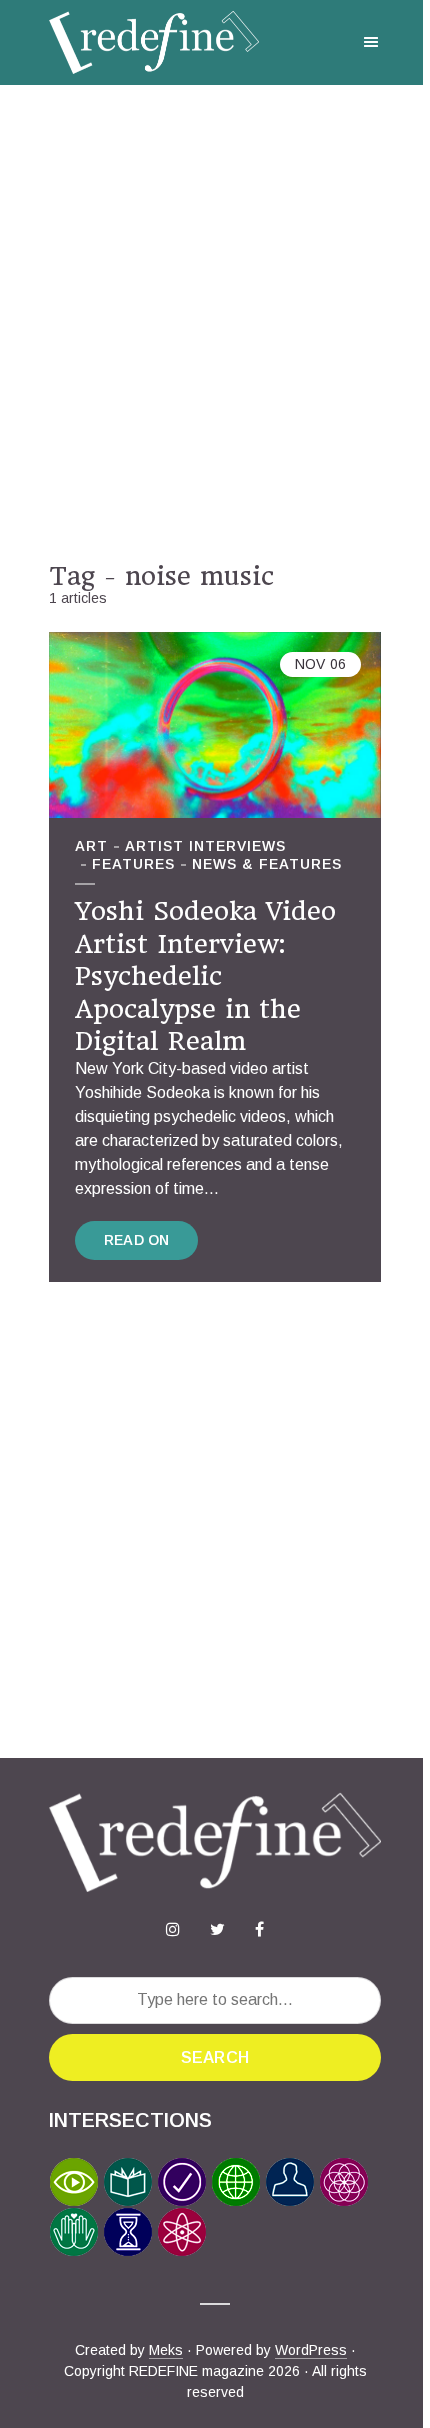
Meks (166, 2350)
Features (133, 864)
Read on (136, 1240)
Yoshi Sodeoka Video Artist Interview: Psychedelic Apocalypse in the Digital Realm (205, 976)
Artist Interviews (205, 846)
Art (91, 846)
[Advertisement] (215, 323)
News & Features (267, 864)
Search (215, 2057)
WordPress (311, 2350)
